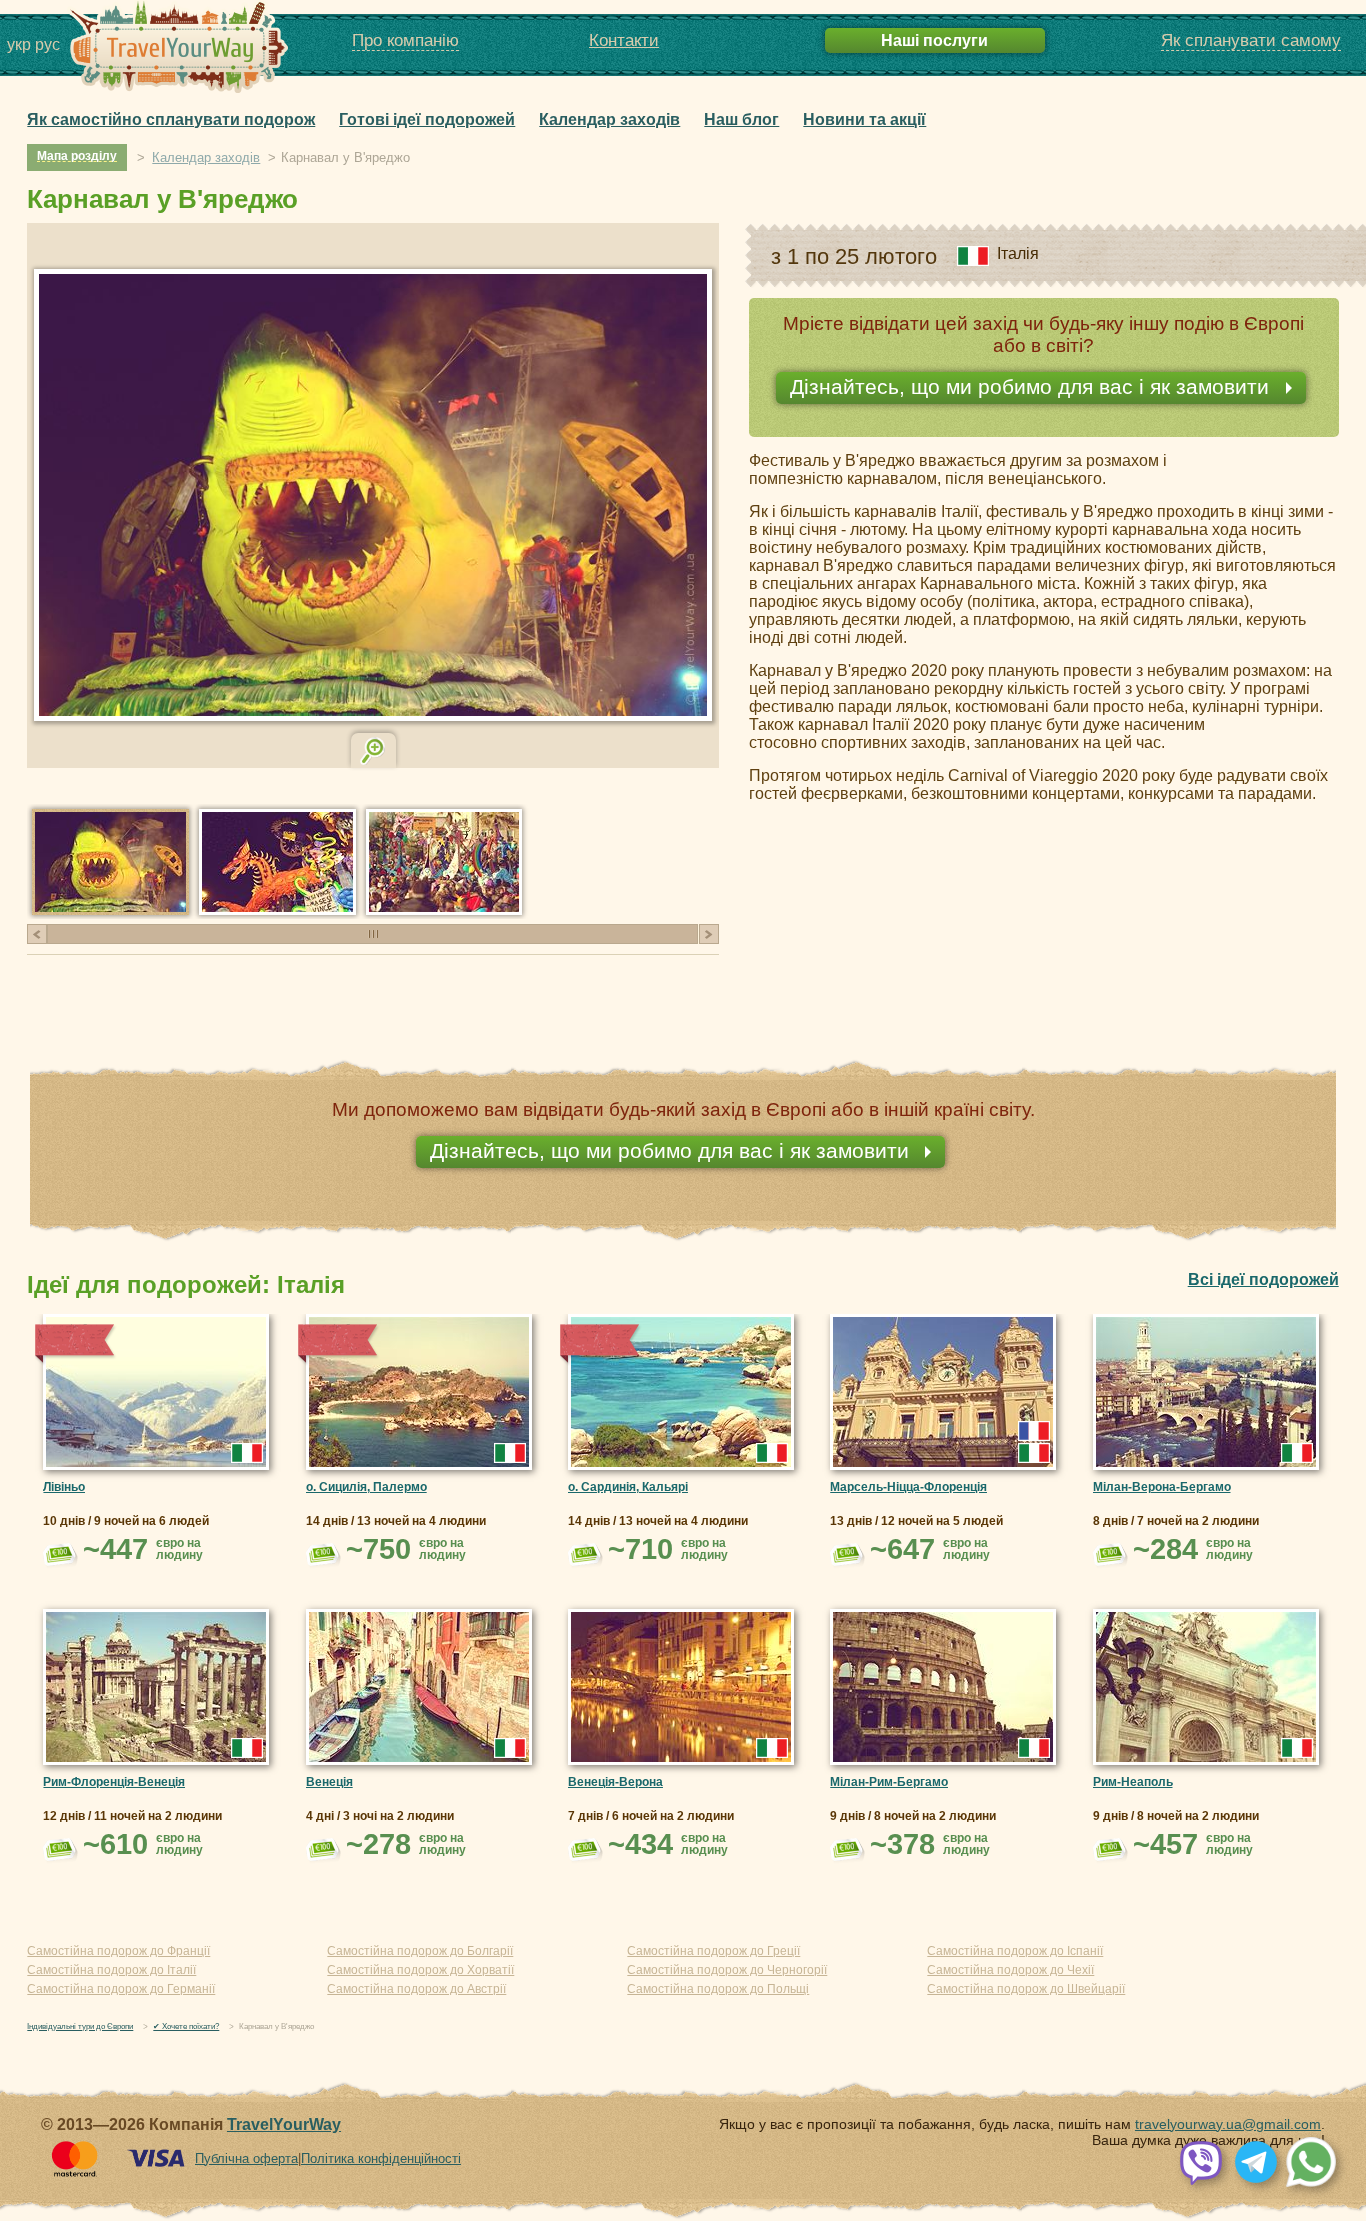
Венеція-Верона (615, 1782)
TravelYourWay (284, 2124)
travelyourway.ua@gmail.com (1228, 2124)
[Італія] (247, 1453)
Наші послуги (934, 40)
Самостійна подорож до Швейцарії (1026, 1989)
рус (47, 44)
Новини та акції (864, 119)
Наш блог (741, 119)
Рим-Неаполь (1133, 1782)
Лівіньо (64, 1487)
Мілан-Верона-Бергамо (1162, 1487)
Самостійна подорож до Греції (713, 1951)
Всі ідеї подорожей (1263, 1279)
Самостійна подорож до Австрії (416, 1989)
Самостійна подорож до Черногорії (727, 1970)
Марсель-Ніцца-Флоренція (908, 1487)
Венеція (329, 1782)
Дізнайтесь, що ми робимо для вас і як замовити (1032, 386)
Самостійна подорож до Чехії (1010, 1970)
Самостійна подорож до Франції (118, 1951)
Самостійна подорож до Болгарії (420, 1951)
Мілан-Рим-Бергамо (889, 1782)
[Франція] (1034, 1431)
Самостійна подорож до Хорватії (420, 1970)
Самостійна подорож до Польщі (718, 1989)
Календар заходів (609, 119)
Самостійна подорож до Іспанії (1015, 1951)
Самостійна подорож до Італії (111, 1970)
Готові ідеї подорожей (427, 119)
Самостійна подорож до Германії (121, 1989)
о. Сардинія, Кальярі (628, 1487)
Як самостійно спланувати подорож (171, 119)
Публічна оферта (246, 2158)
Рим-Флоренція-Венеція (114, 1782)
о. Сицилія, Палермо (366, 1487)
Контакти (624, 40)
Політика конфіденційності (381, 2158)
